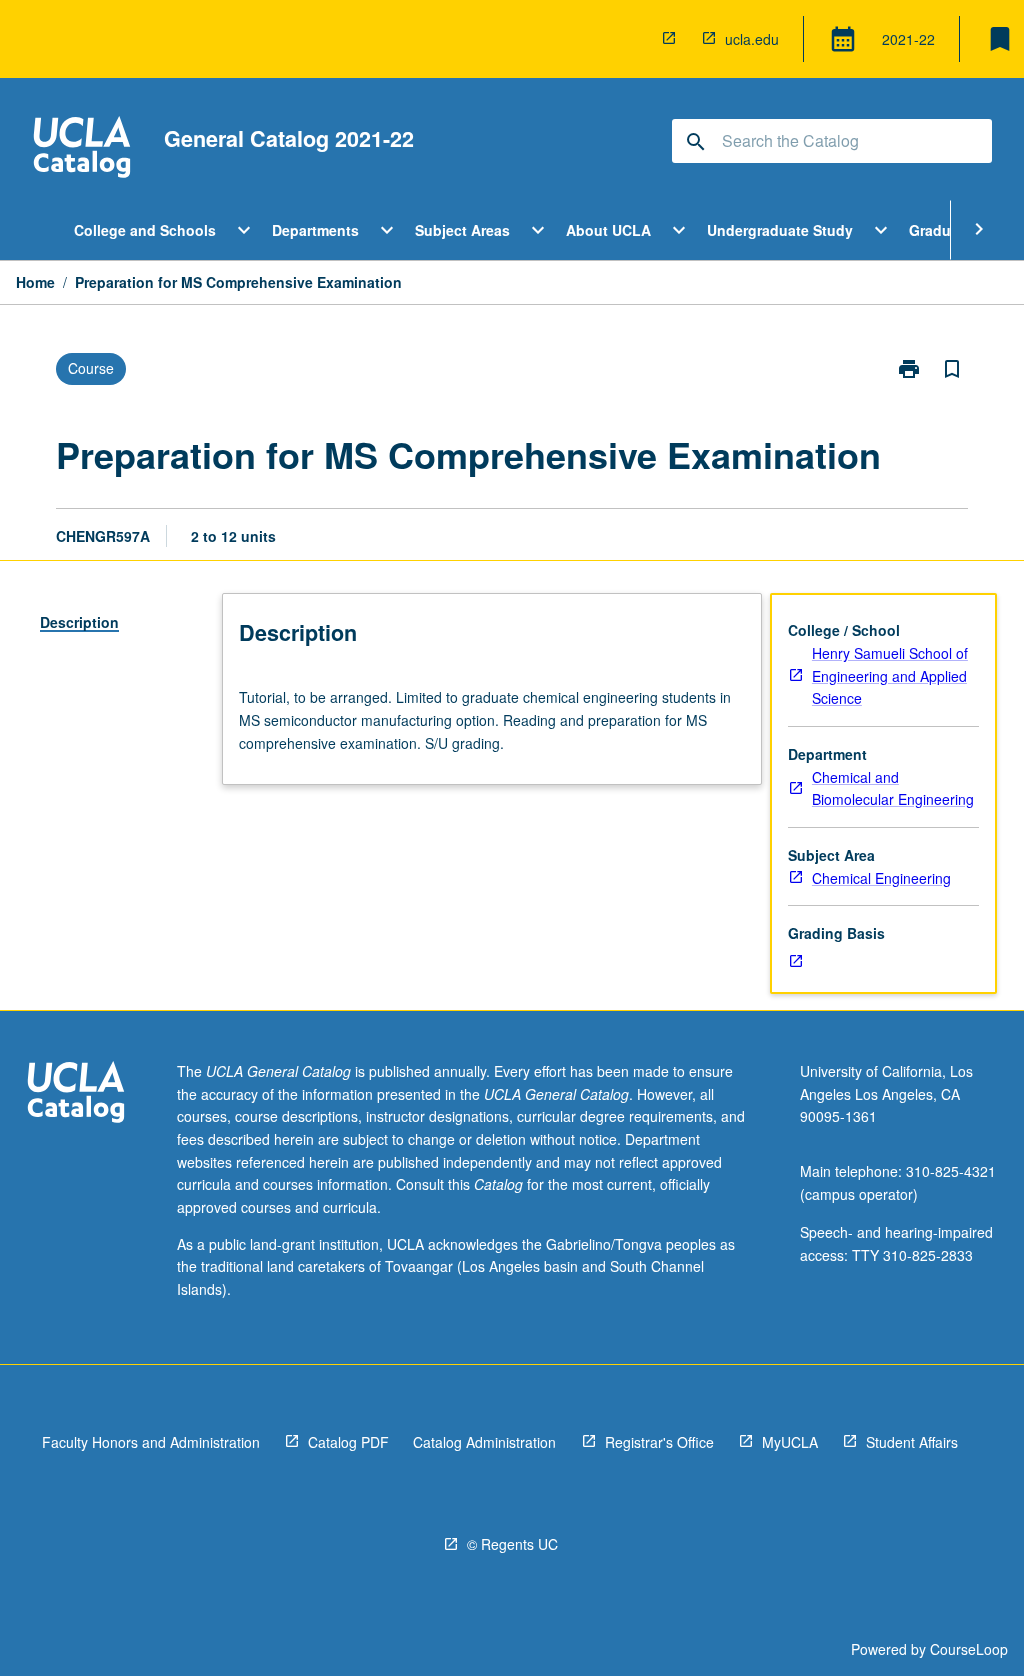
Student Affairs (912, 1442)
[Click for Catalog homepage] (82, 149)
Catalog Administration (484, 1442)
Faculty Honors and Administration (151, 1442)
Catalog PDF (348, 1442)
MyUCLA (790, 1442)
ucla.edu (752, 39)
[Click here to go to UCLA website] (76, 1094)
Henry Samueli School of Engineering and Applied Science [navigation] (890, 675)
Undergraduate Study (780, 230)
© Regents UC (512, 1544)
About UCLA (608, 230)
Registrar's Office (659, 1442)
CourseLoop (969, 1649)
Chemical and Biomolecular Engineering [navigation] (893, 788)
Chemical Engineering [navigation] (881, 878)
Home (35, 282)
